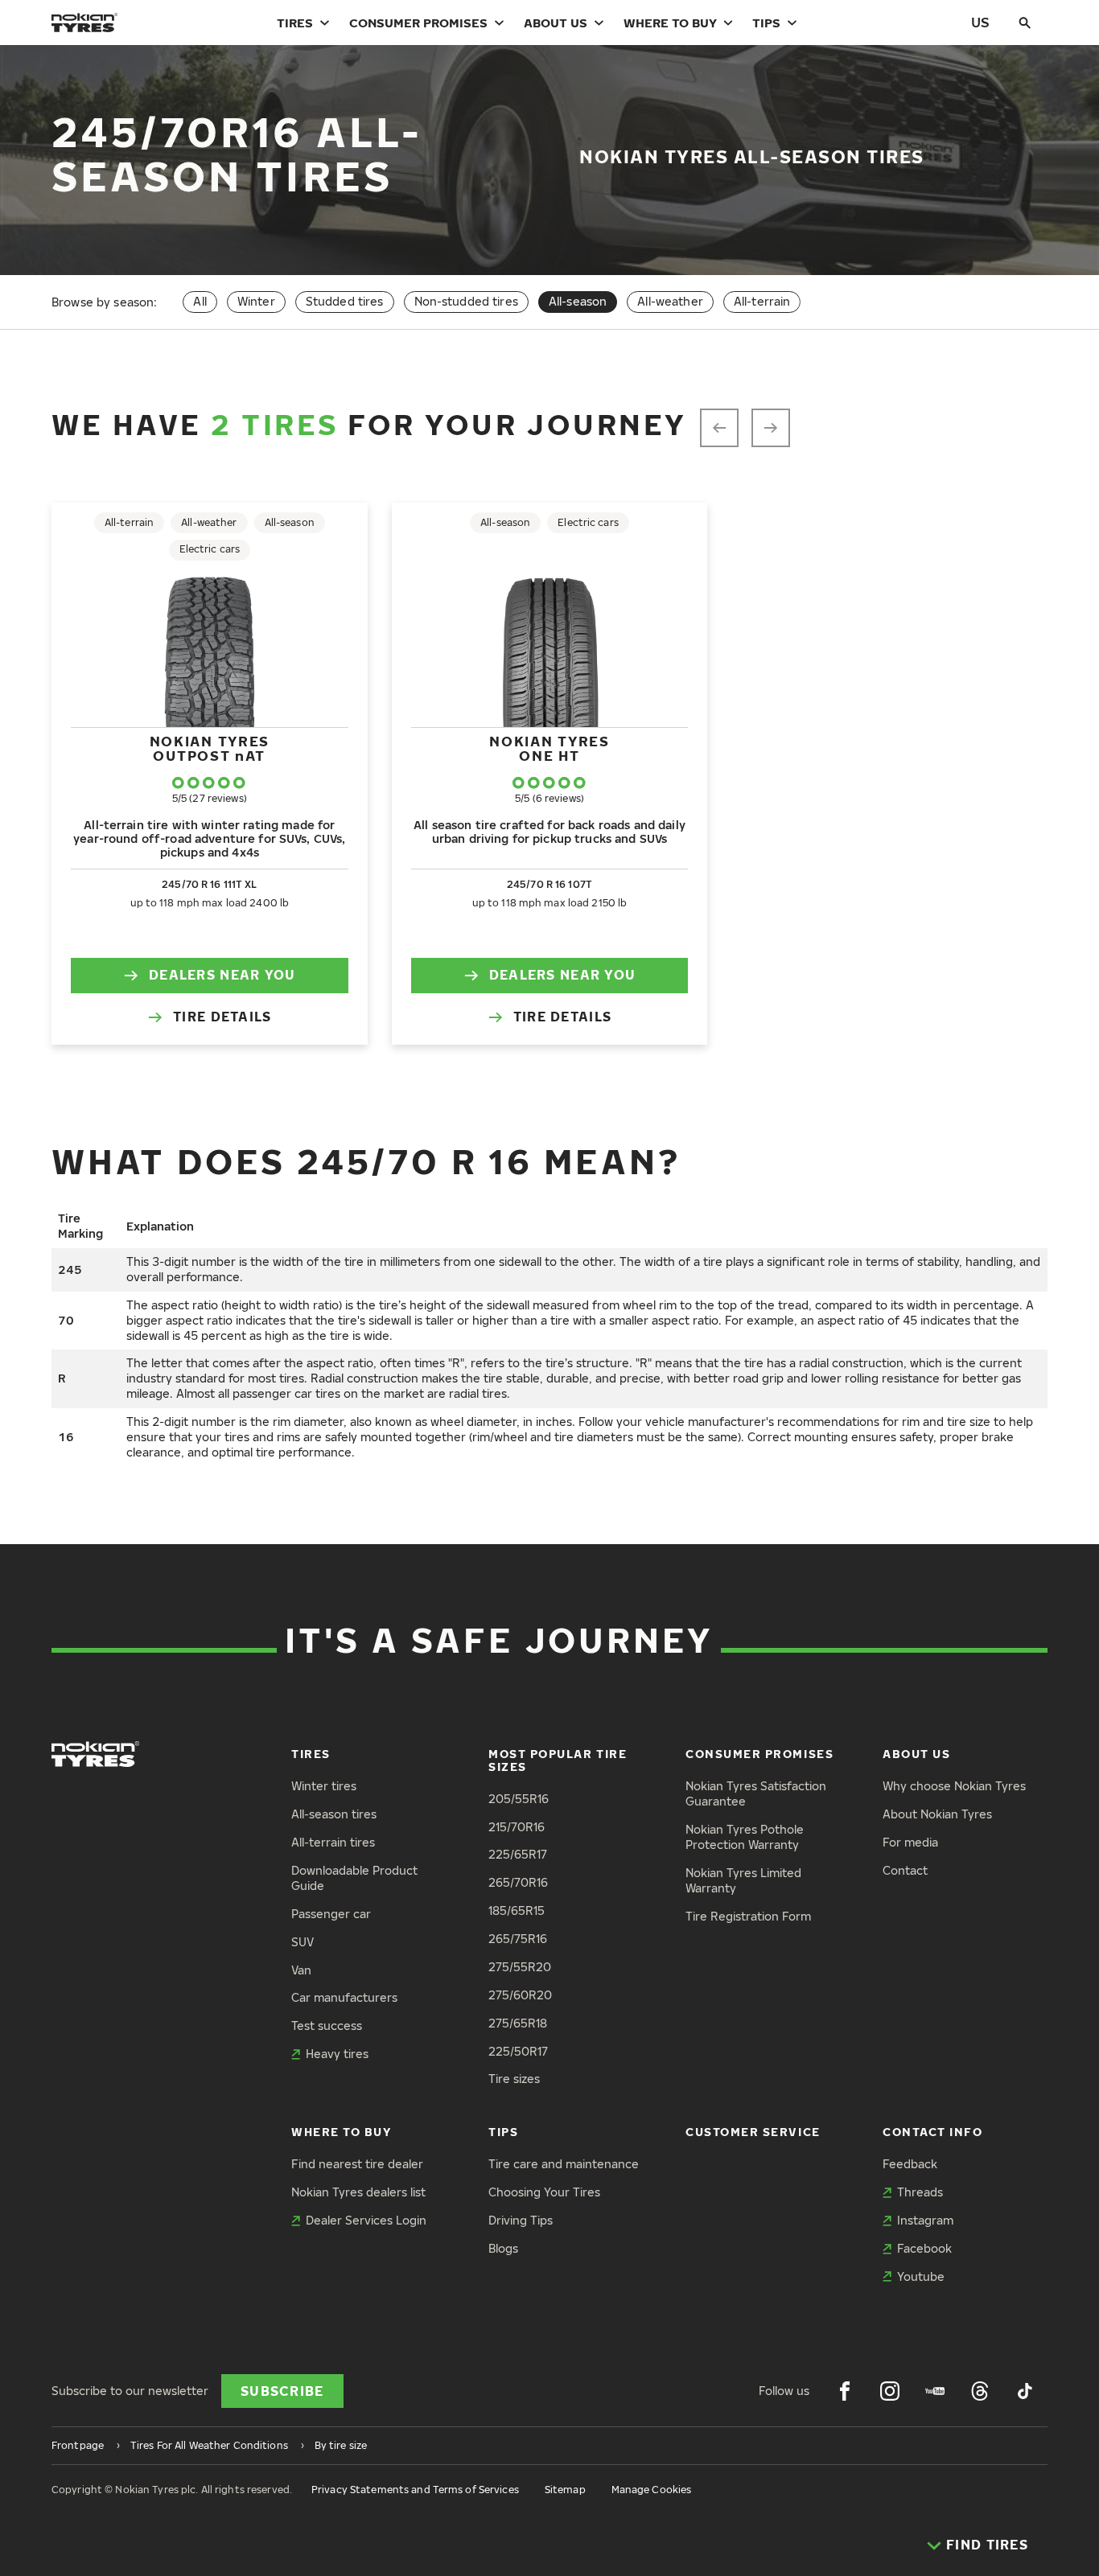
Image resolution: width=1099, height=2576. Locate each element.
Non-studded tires (466, 301)
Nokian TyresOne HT (549, 748)
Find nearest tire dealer (357, 2164)
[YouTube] (935, 2391)
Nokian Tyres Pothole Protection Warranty (745, 1837)
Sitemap (565, 2490)
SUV (303, 1942)
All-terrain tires (333, 1842)
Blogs (503, 2248)
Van (301, 1970)
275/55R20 (520, 1967)
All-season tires (334, 1814)
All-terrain (762, 301)
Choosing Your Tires (544, 2192)
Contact (905, 1870)
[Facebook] (845, 2391)
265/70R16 (518, 1882)
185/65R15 (517, 1910)
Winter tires (324, 1786)
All (200, 301)
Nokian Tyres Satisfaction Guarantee (756, 1793)
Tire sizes (514, 2079)
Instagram (925, 2220)
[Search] (1025, 23)
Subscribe (282, 2391)
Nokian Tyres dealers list (358, 2192)
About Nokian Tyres (937, 1814)
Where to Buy (670, 23)
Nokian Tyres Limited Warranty (743, 1880)
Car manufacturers (344, 1997)
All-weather (670, 301)
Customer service (753, 2132)
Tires (295, 23)
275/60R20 (520, 1995)
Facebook (924, 2248)
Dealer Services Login (366, 2220)
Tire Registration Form (748, 1916)
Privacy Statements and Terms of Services (415, 2490)
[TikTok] (1025, 2391)
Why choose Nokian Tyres (954, 1786)
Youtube (921, 2276)
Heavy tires (337, 2054)
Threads (920, 2192)
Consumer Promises (418, 23)
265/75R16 (518, 1939)
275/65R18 (518, 2023)
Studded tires (345, 301)
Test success (327, 2025)
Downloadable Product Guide (354, 1878)
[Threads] (980, 2391)
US (980, 22)
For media (910, 1842)
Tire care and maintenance (564, 2164)
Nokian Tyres (210, 748)
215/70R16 (517, 1827)
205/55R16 (519, 1799)
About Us (556, 23)
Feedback (910, 2164)
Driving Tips (521, 2220)
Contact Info (932, 2132)
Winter (256, 301)
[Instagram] (890, 2391)
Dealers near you (222, 975)
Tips (766, 23)
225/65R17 (518, 1854)
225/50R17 (518, 2051)
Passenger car (331, 1914)
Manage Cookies (652, 2490)
